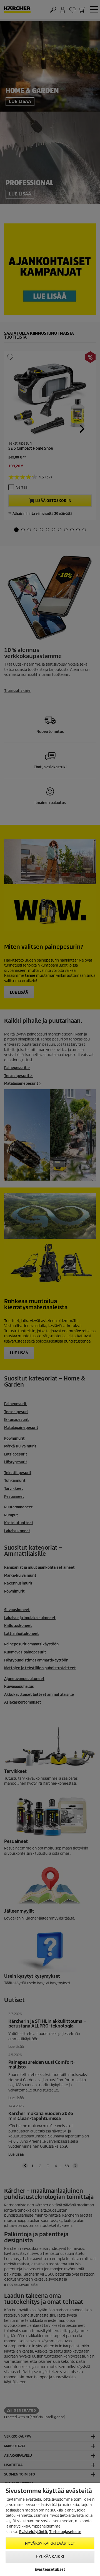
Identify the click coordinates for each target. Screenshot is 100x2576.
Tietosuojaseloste (65, 2532)
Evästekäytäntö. (33, 2532)
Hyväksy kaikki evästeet (50, 2543)
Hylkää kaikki (50, 2557)
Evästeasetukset (50, 2569)
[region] (50, 2529)
